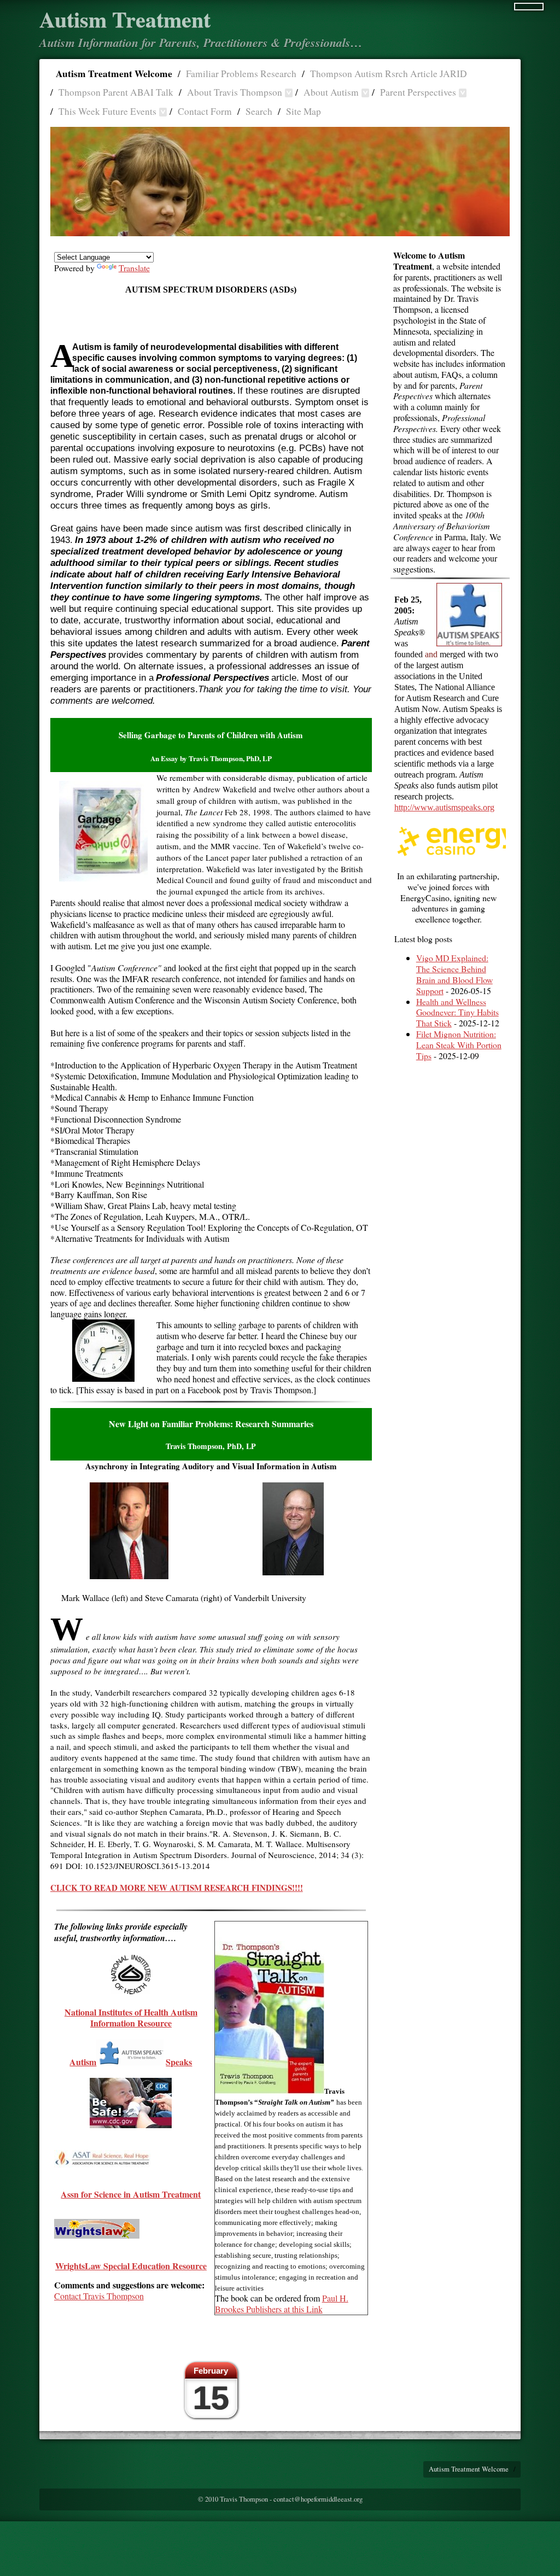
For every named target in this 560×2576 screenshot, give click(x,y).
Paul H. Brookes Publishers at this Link (282, 2303)
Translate (134, 268)
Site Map (304, 111)
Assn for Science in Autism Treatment (131, 2194)
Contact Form (205, 111)
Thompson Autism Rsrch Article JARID (389, 74)
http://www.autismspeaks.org (444, 807)
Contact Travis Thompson (99, 2296)
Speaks (179, 2062)
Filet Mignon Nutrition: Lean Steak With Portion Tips (459, 1045)
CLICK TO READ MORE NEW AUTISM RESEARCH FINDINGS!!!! (177, 1888)
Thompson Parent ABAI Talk (116, 92)
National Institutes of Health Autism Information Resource (131, 2017)
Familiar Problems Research (241, 74)
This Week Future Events (107, 111)
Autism (83, 2062)
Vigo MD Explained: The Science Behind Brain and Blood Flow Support (454, 974)
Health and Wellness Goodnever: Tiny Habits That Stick (457, 1012)
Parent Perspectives (418, 92)
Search (259, 111)
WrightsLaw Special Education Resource (131, 2266)
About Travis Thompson (235, 92)
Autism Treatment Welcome (114, 74)
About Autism (331, 92)
